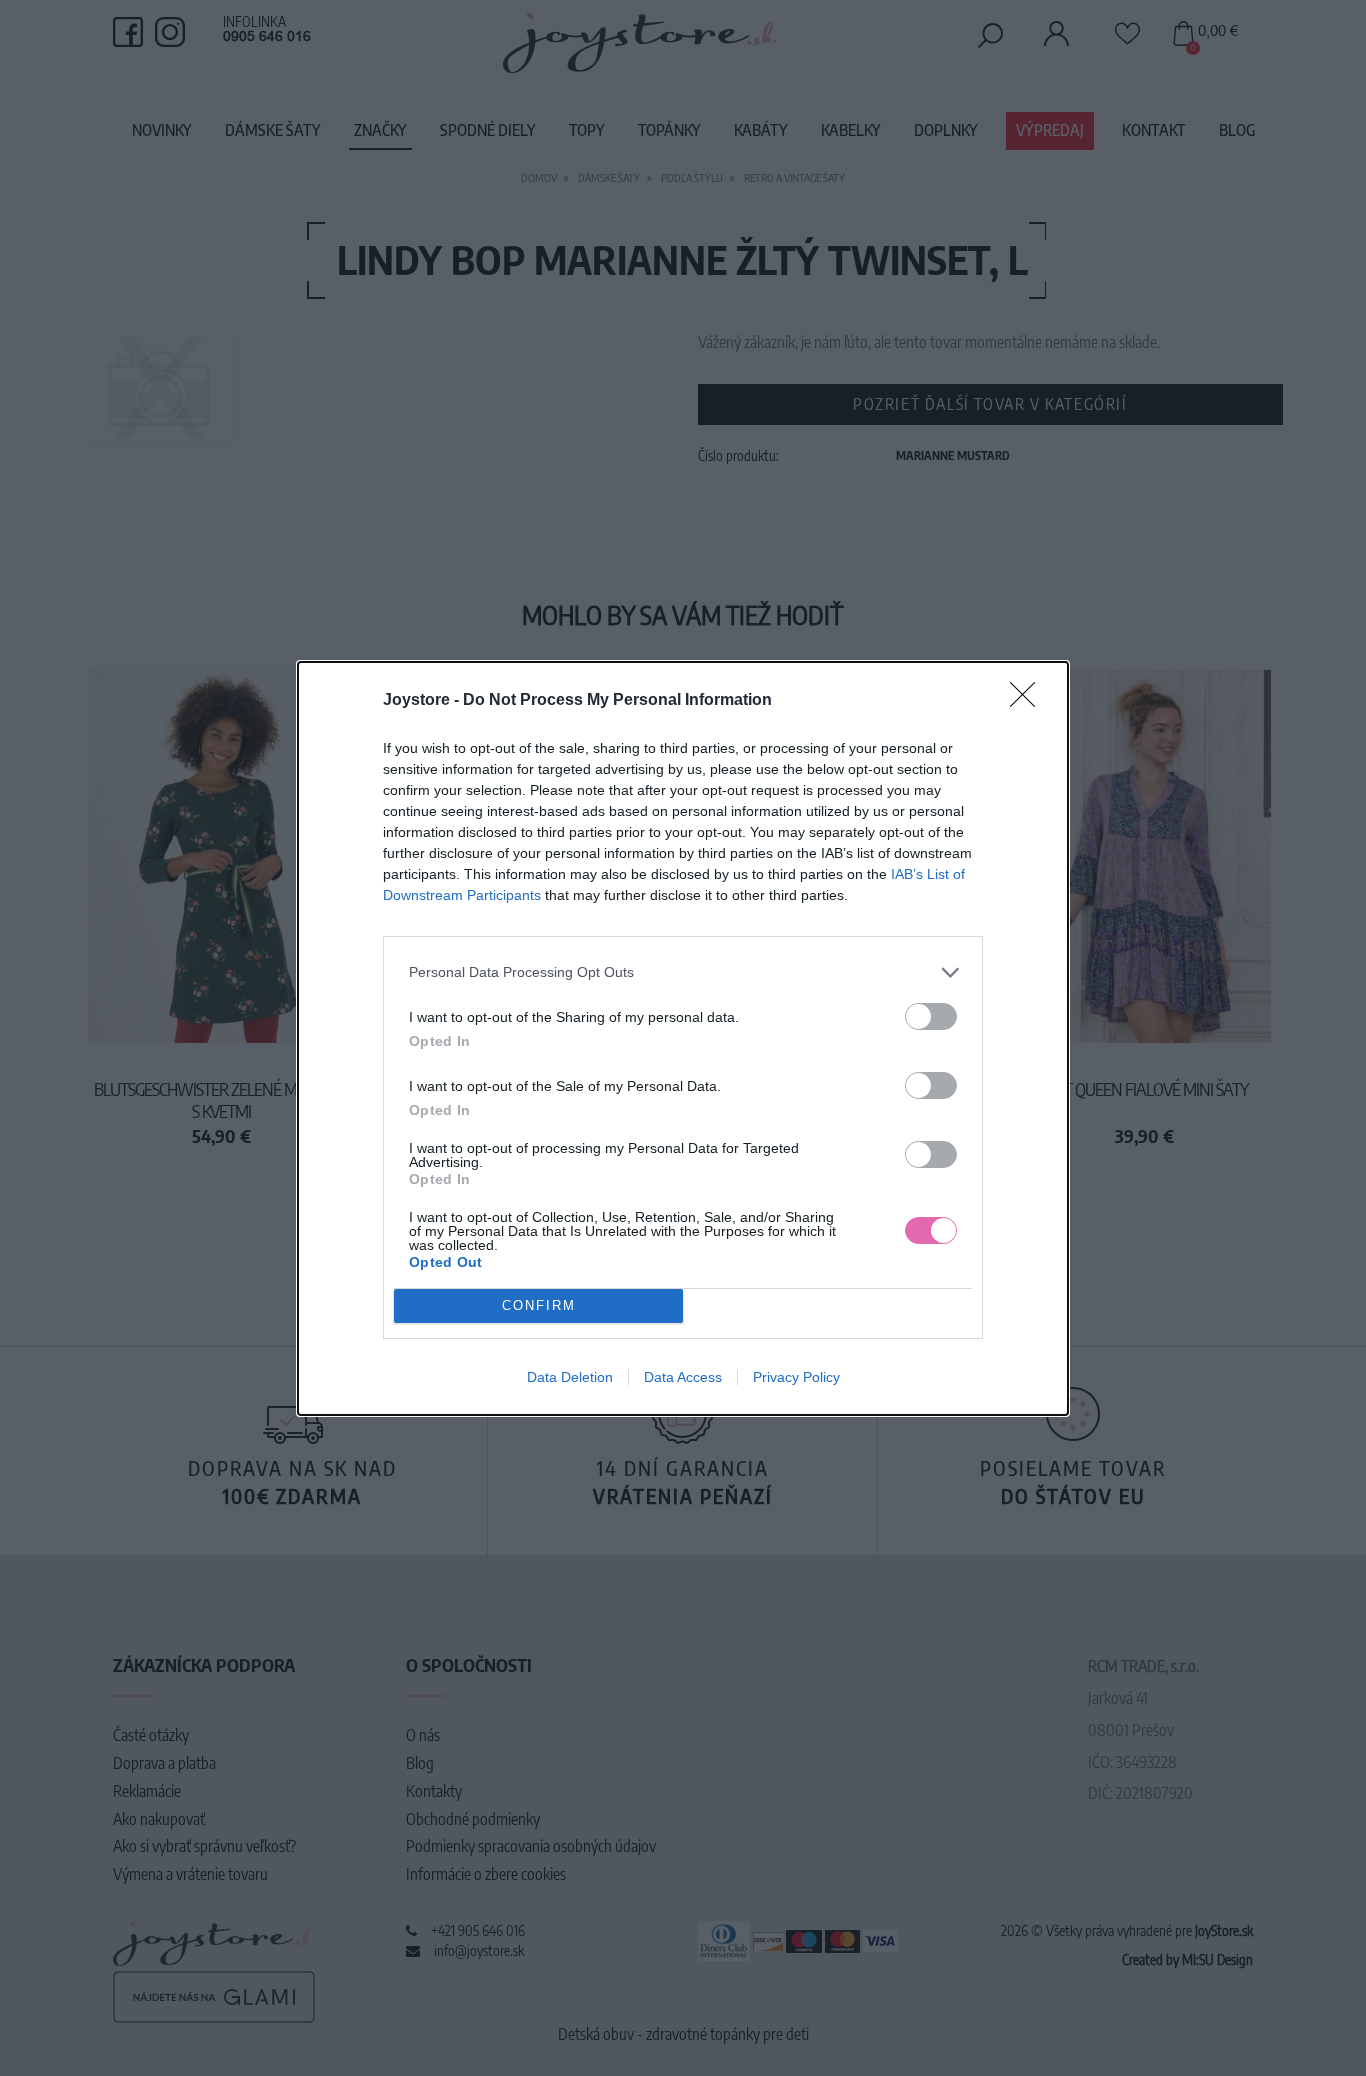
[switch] (931, 1016)
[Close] (1029, 701)
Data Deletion (570, 1377)
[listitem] (683, 972)
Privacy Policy (796, 1377)
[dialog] (683, 1038)
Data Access (683, 1377)
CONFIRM (539, 1305)
